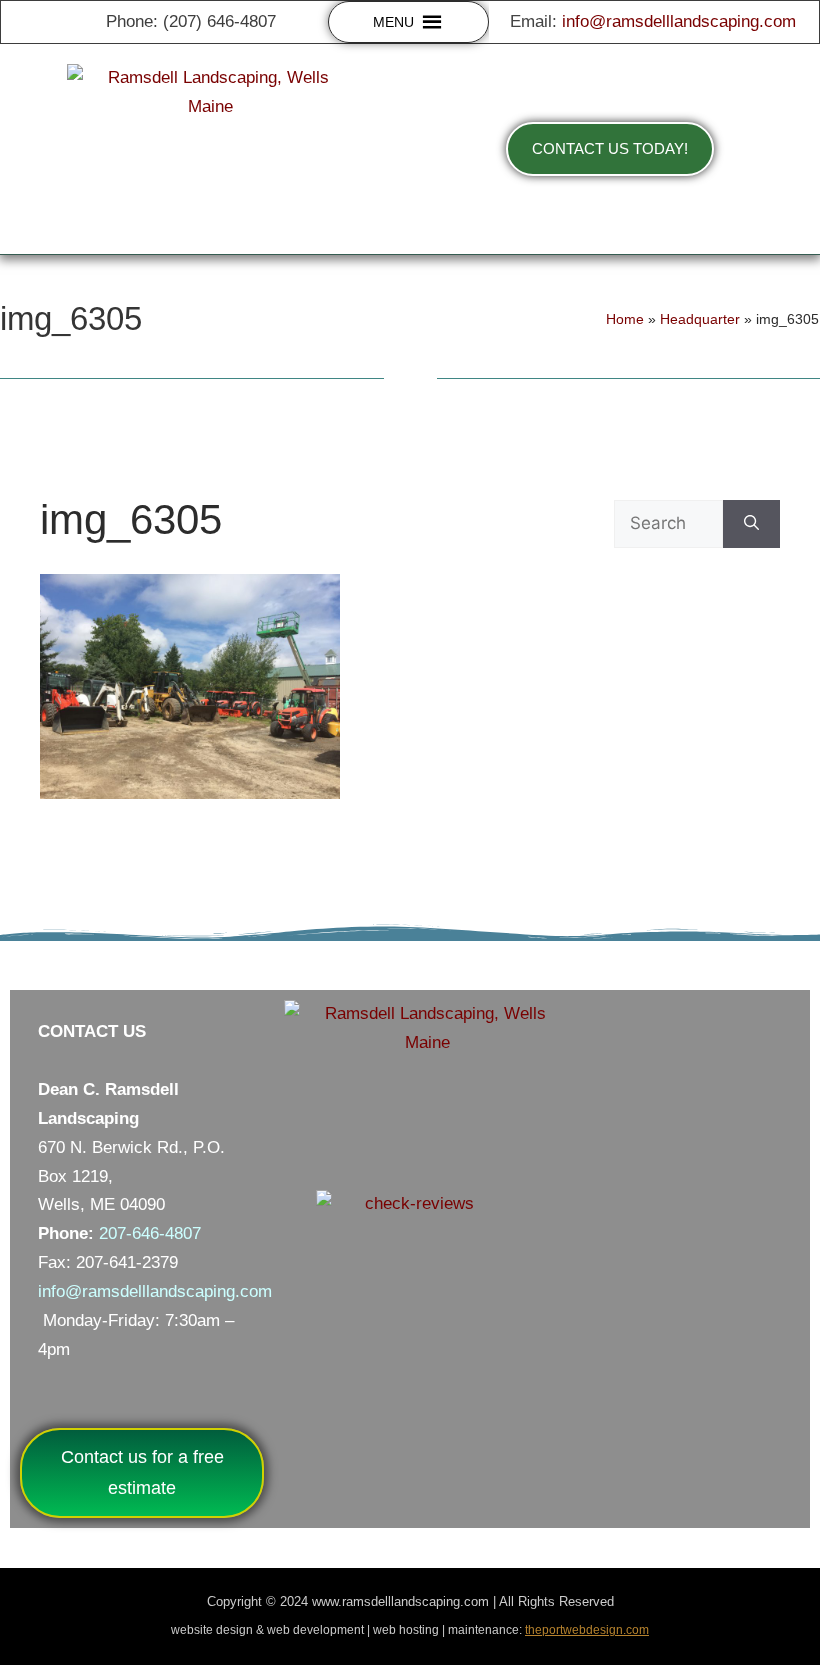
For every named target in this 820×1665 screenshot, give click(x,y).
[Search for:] (668, 524)
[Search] (751, 524)
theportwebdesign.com (587, 1630)
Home (625, 319)
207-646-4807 (150, 1233)
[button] (393, 22)
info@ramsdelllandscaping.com (679, 21)
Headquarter (700, 319)
